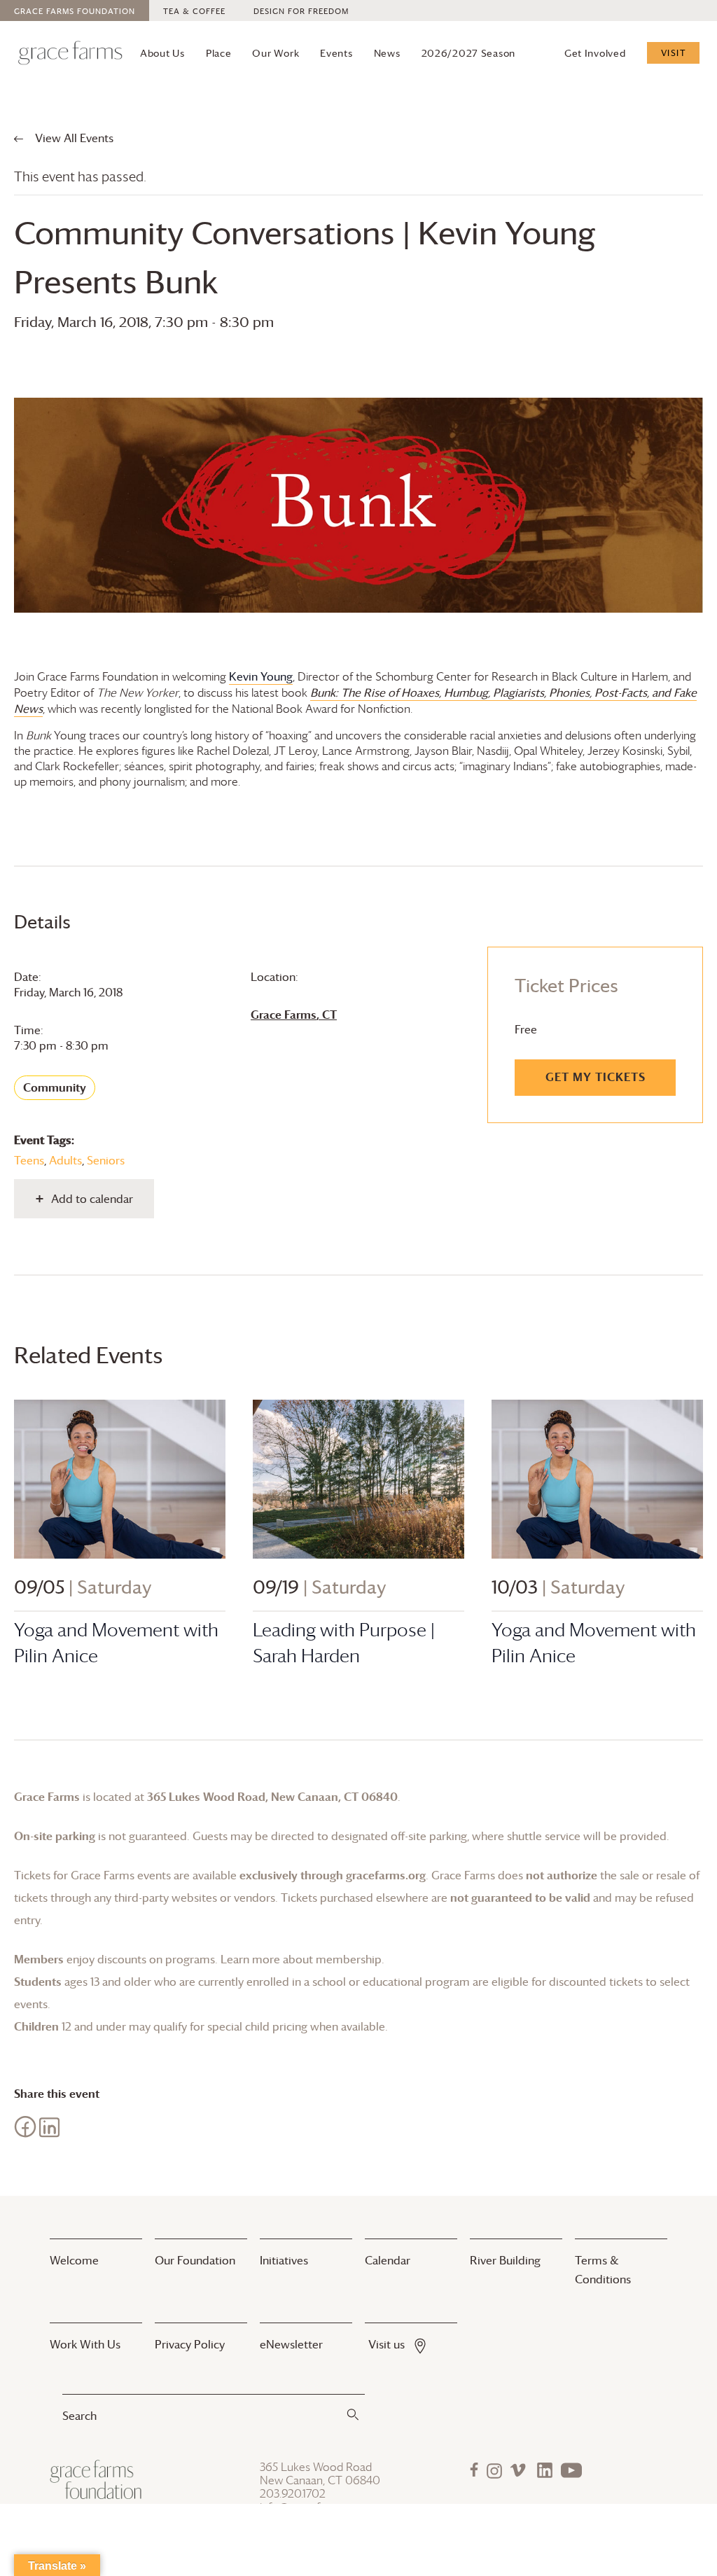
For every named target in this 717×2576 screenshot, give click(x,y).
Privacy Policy (190, 2344)
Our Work (276, 53)
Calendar (388, 2260)
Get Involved (595, 53)
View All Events (73, 138)
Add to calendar (92, 1199)
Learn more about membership (301, 1959)
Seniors (106, 1160)
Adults (65, 1160)
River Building (505, 2260)
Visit (674, 53)
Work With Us (85, 2344)
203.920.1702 (293, 2494)
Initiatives (284, 2260)
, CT (294, 1015)
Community (55, 1087)
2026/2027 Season (469, 53)
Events (336, 53)
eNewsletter (291, 2344)
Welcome (74, 2260)
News (387, 53)
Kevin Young (261, 676)
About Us (162, 53)
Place (219, 53)
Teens (29, 1160)
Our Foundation (195, 2260)
